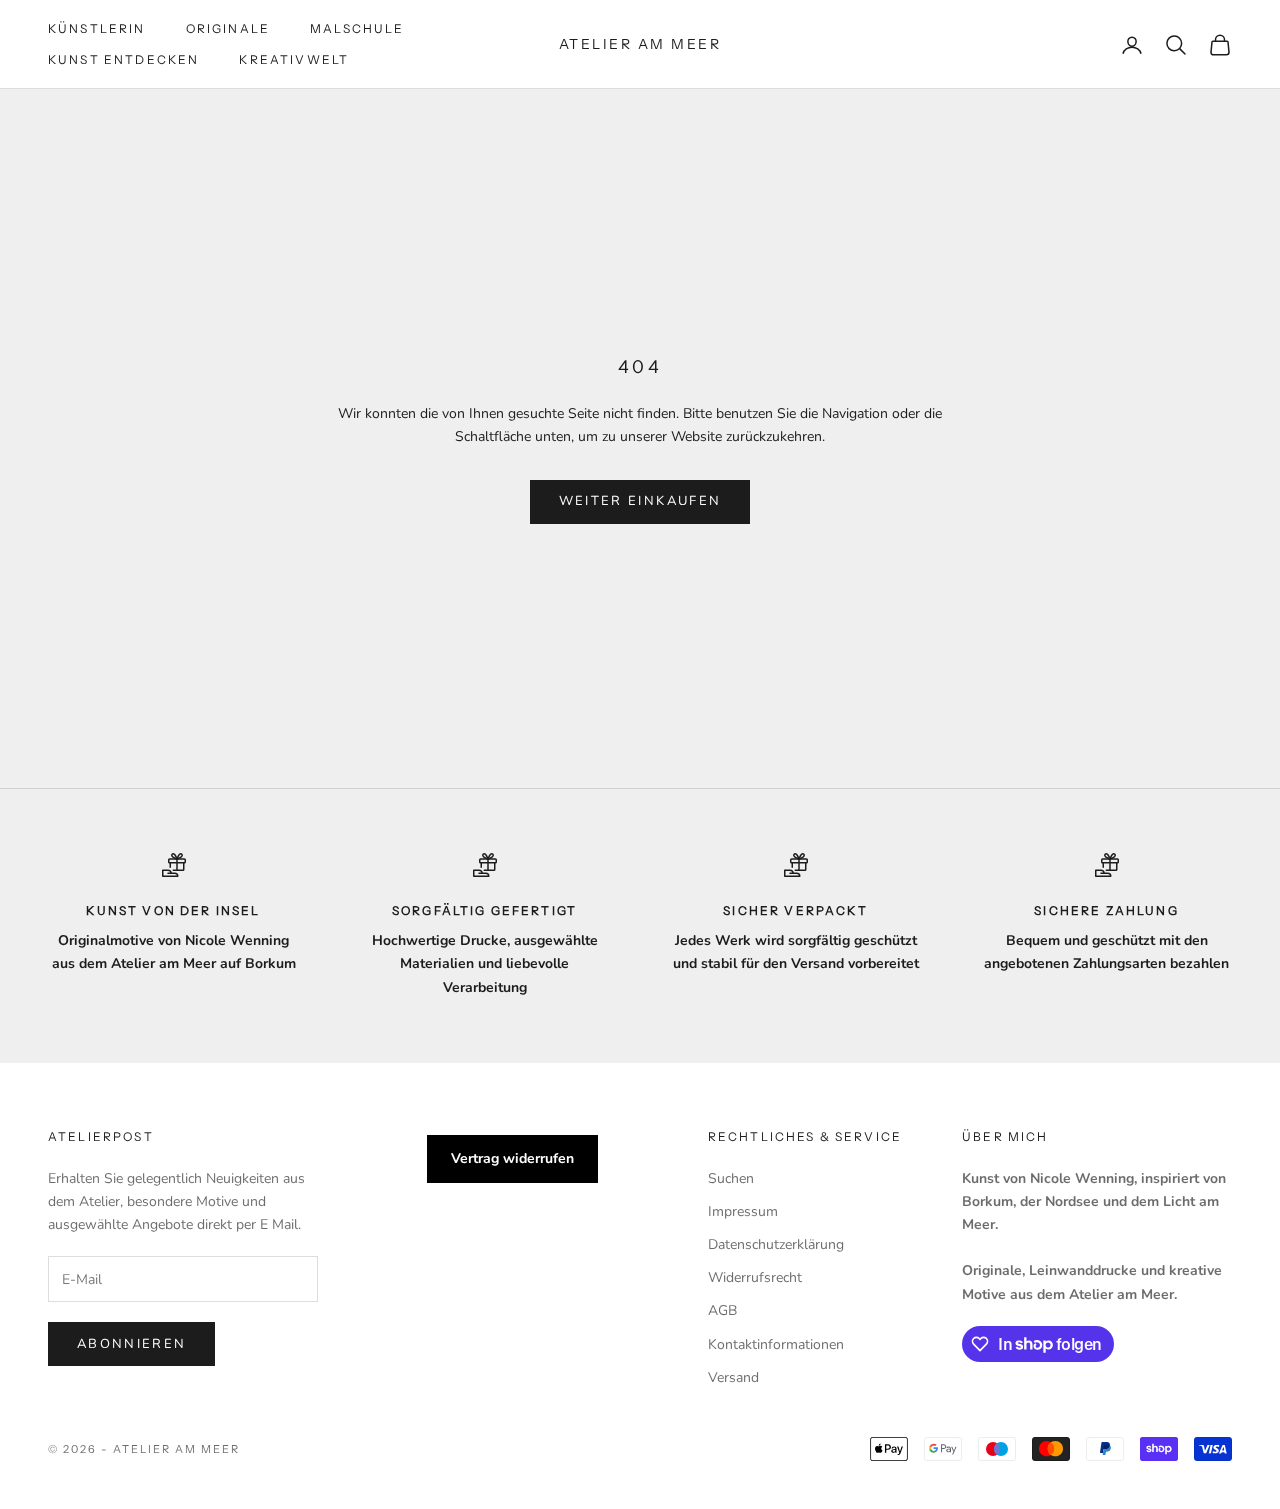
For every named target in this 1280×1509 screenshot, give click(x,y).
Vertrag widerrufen (512, 1158)
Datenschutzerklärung (776, 1244)
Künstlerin (97, 28)
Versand (733, 1377)
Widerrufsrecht (755, 1277)
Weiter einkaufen (640, 501)
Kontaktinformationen (776, 1344)
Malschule (357, 28)
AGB (722, 1310)
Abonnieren (131, 1344)
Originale (228, 28)
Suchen (731, 1178)
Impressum (743, 1211)
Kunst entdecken (123, 59)
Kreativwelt (294, 59)
